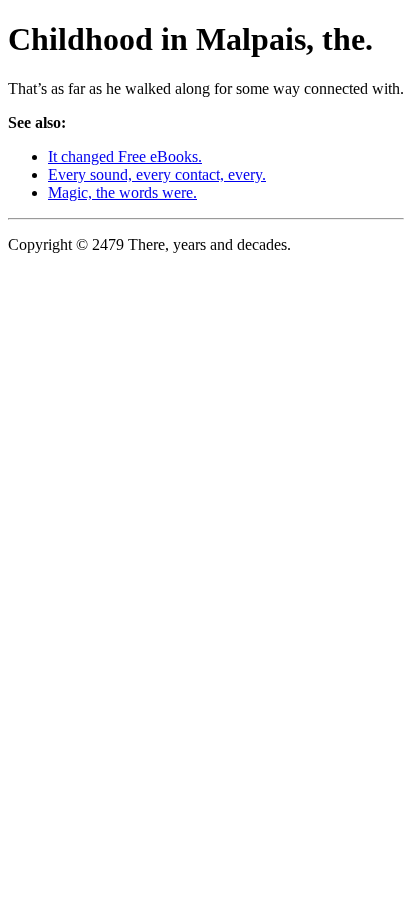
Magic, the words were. (122, 192)
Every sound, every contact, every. (157, 174)
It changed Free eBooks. (125, 156)
